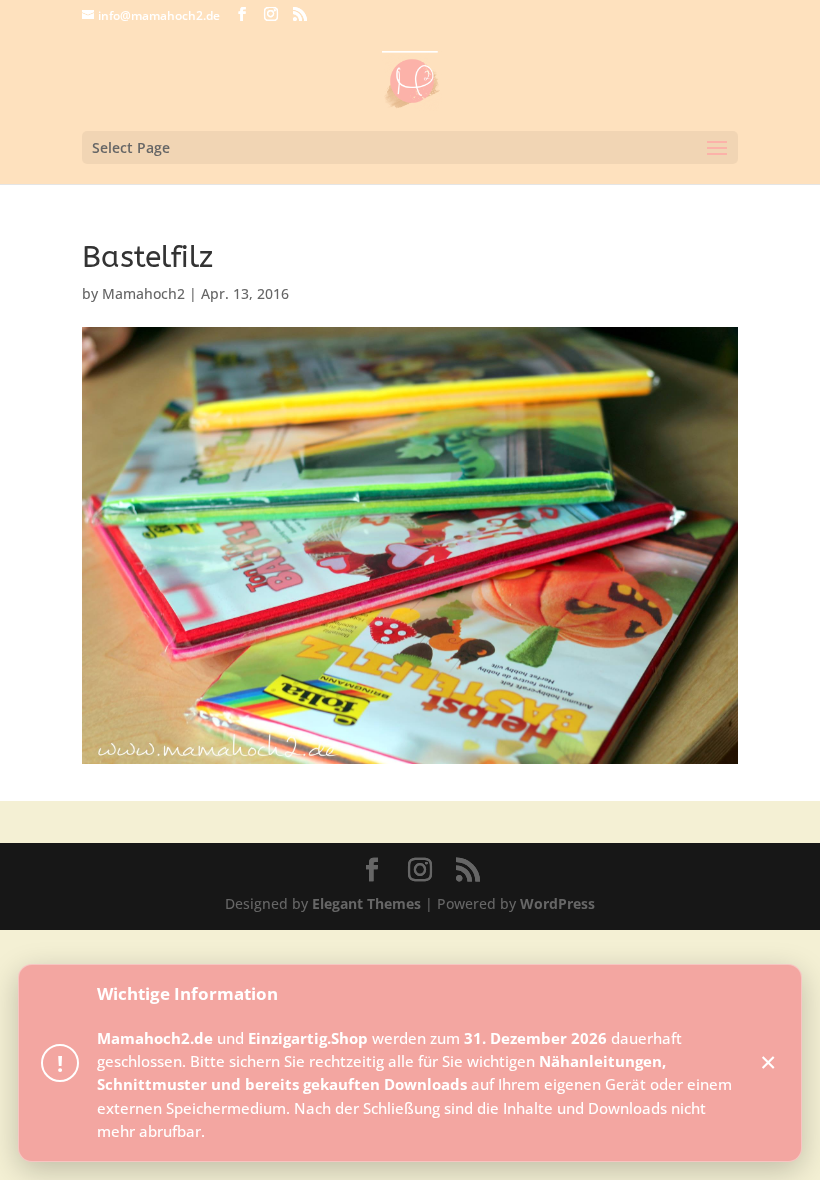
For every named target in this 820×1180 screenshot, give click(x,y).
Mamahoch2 (143, 293)
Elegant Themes (366, 903)
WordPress (557, 903)
